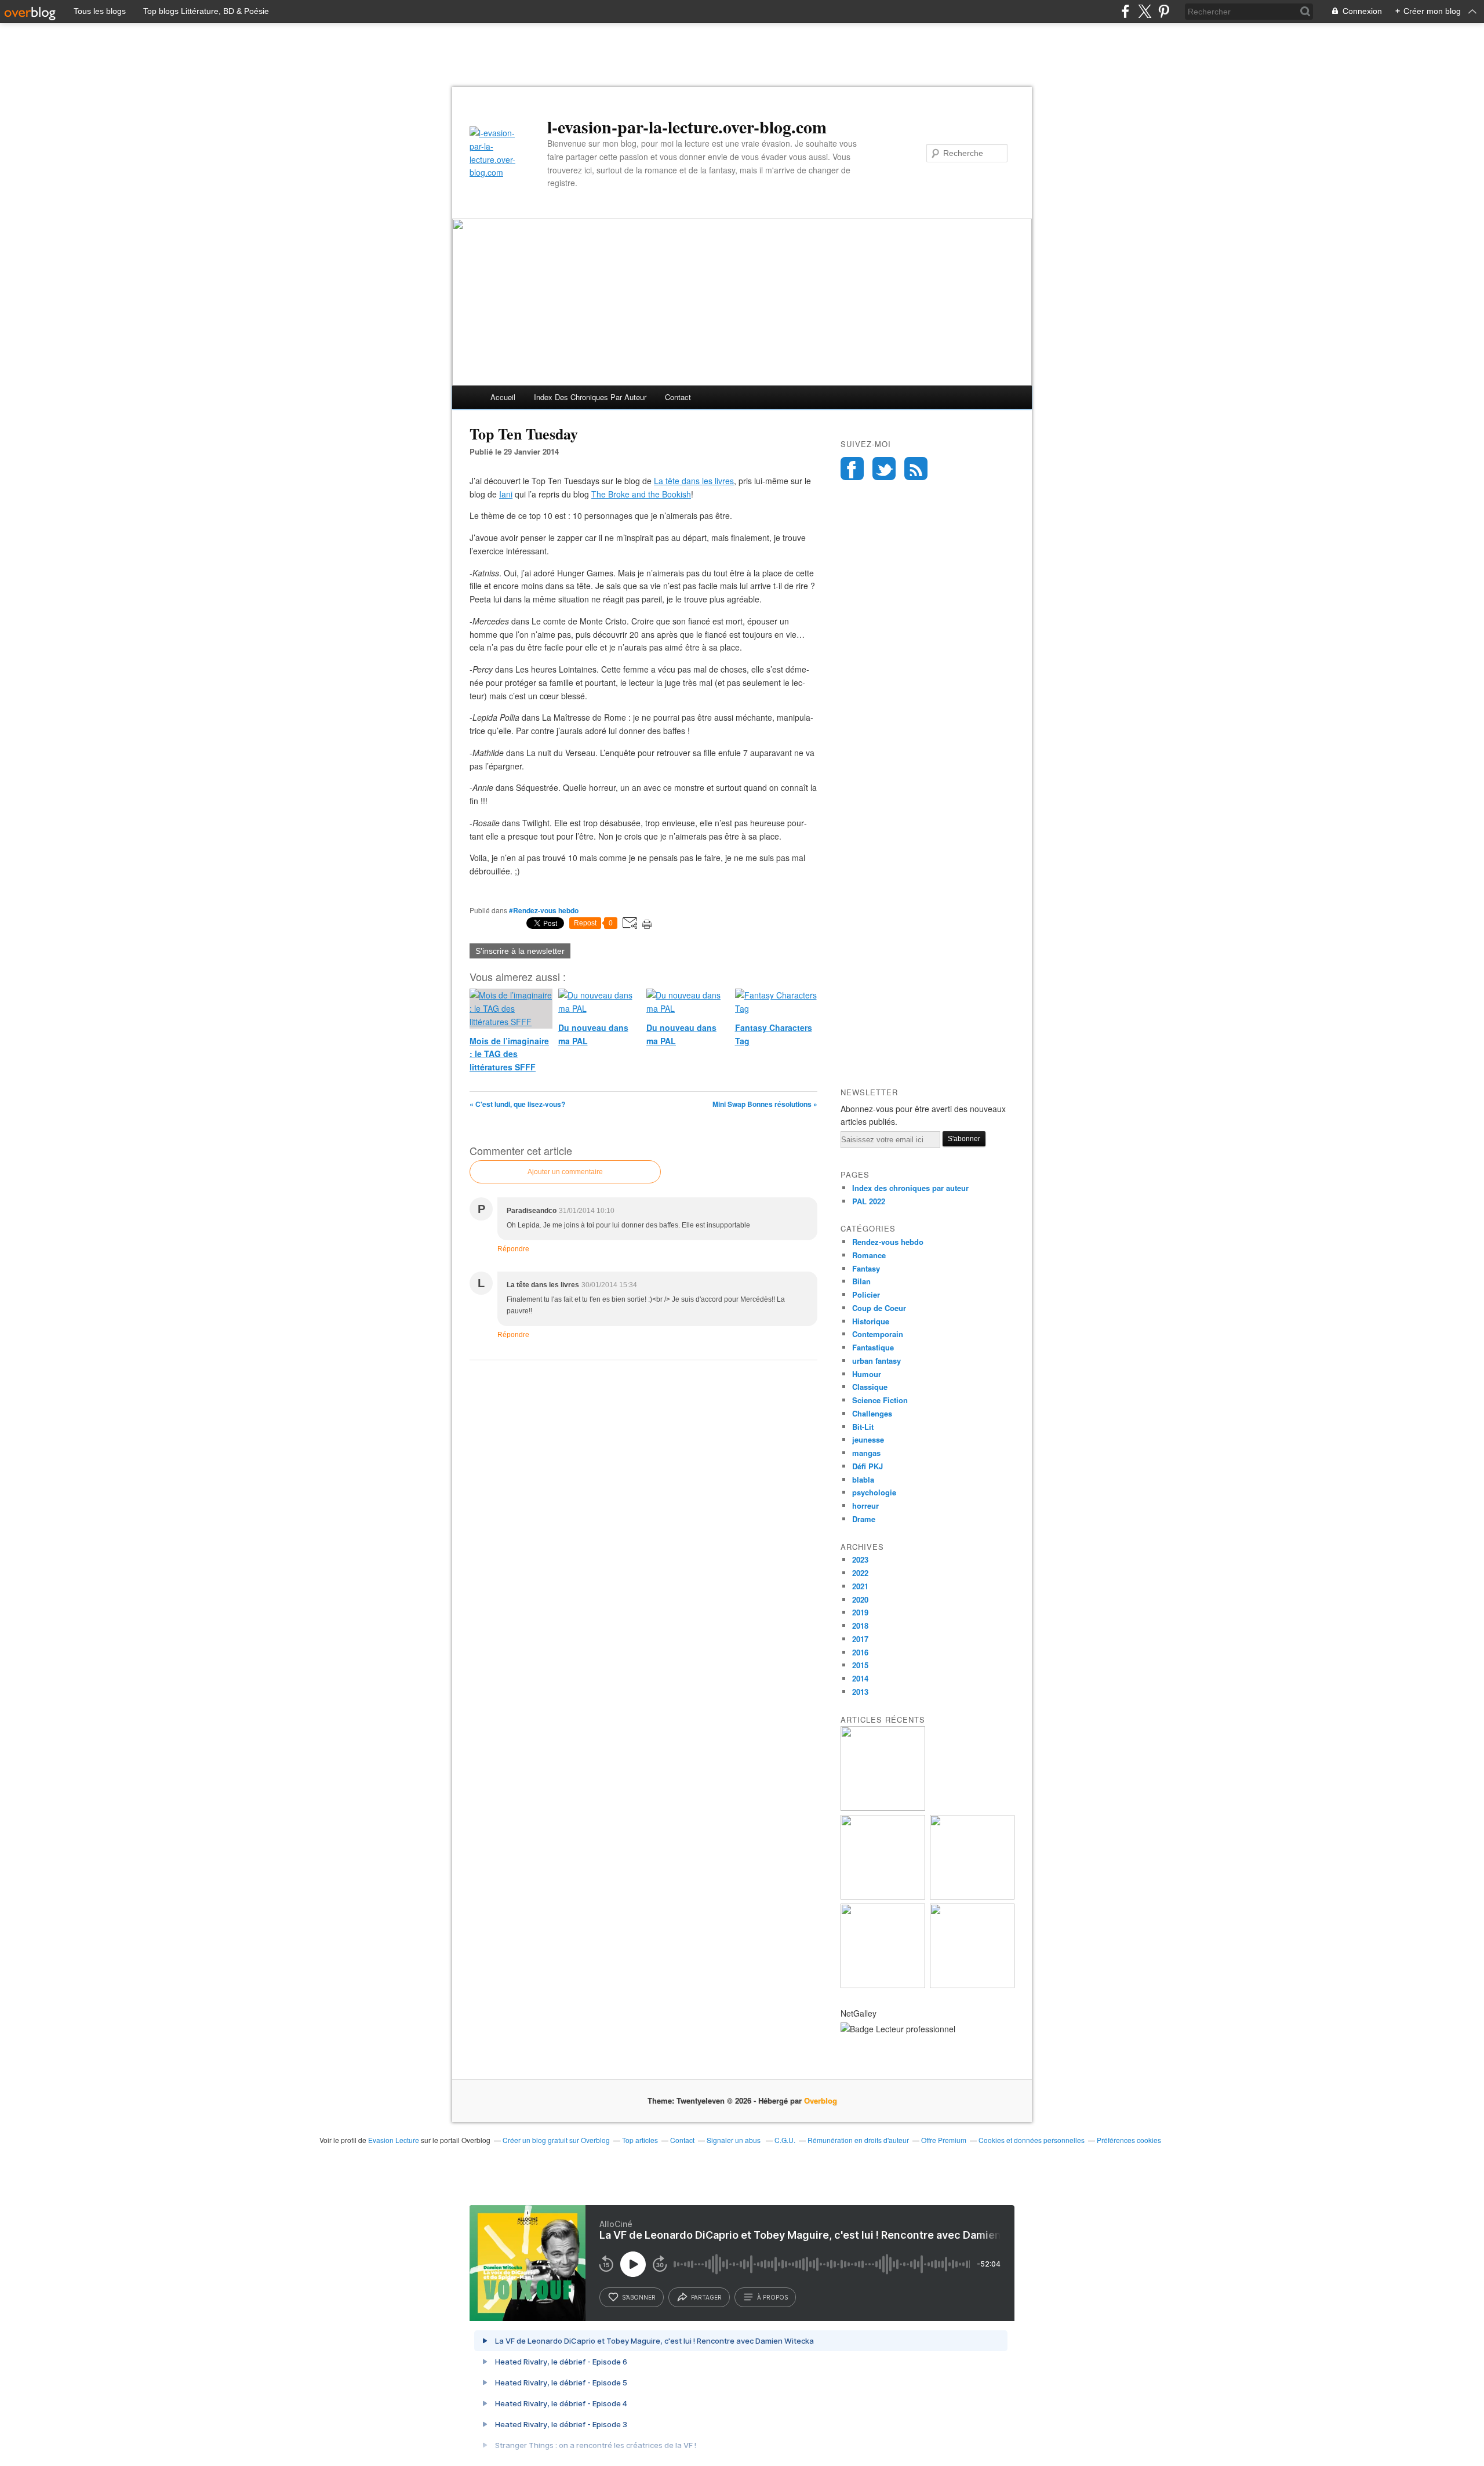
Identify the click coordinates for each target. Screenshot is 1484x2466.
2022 (860, 1573)
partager (706, 2297)
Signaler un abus (734, 2140)
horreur (865, 1506)
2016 (860, 1652)
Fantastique (873, 1347)
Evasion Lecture (394, 2140)
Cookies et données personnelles (1032, 2140)
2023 (860, 1559)
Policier (866, 1294)
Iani (506, 494)
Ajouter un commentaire (565, 1172)
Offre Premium (944, 2140)
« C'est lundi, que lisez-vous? (517, 1104)
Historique (871, 1321)
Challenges (872, 1413)
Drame (864, 1519)
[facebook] (1125, 11)
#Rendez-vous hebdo (544, 910)
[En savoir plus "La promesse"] (883, 1896)
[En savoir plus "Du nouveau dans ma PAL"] (972, 1896)
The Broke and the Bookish (641, 494)
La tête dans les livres (694, 481)
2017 (860, 1639)
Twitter (884, 468)
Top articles (640, 2140)
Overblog (821, 2100)
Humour (867, 1374)
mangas (866, 1453)
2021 (860, 1586)
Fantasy (866, 1268)
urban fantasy (876, 1361)
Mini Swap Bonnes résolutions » (765, 1104)
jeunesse (868, 1439)
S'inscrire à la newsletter (520, 951)
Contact (678, 397)
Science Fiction (880, 1400)
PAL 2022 (869, 1201)
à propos (772, 2297)
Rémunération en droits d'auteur (858, 2140)
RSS (916, 468)
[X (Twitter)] (1145, 11)
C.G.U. (785, 2140)
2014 (860, 1678)
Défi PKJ (868, 1466)
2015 (860, 1665)
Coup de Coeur (879, 1308)
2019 (860, 1612)
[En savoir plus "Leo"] (883, 1808)
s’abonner (639, 2297)
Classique (870, 1387)
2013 (860, 1692)
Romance (869, 1255)
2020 (860, 1599)
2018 (860, 1626)
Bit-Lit (863, 1427)
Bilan (861, 1281)
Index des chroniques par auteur (590, 397)
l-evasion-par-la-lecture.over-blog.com (687, 126)
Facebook (852, 468)
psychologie (874, 1492)
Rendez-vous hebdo (888, 1242)
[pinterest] (1164, 11)
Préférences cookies (1129, 2140)
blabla (863, 1479)
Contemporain (878, 1334)
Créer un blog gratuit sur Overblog (556, 2140)
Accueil (503, 397)
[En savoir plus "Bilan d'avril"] (883, 1985)
